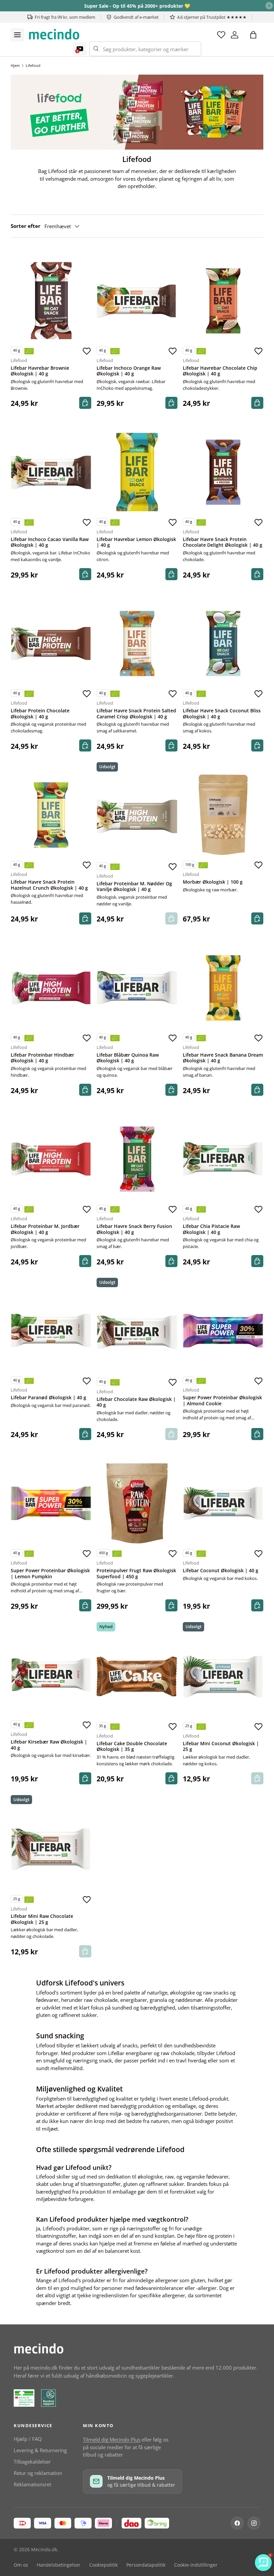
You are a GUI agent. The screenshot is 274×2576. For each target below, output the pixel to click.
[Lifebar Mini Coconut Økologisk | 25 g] (223, 1676)
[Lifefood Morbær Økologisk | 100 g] (223, 815)
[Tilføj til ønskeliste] (87, 351)
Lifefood (33, 65)
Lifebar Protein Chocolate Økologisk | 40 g (40, 714)
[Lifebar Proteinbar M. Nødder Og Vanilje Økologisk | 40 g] (137, 817)
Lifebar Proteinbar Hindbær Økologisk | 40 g (42, 1058)
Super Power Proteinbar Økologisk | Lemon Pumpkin (50, 1574)
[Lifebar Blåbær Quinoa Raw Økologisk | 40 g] (137, 988)
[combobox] (145, 49)
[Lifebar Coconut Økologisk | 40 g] (223, 1503)
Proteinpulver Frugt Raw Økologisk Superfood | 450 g (136, 1574)
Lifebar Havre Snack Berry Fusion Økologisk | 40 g (134, 1229)
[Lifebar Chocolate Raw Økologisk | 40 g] (137, 1332)
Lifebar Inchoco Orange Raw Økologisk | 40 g (129, 371)
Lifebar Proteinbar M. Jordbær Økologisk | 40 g (45, 1229)
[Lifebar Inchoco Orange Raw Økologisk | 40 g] (137, 301)
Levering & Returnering (40, 2450)
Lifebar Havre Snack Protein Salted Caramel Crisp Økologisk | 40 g (136, 714)
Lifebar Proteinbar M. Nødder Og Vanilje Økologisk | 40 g (134, 887)
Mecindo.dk (44, 2550)
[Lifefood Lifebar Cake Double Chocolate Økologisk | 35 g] (137, 1676)
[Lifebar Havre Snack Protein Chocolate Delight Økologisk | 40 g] (223, 472)
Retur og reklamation (38, 2473)
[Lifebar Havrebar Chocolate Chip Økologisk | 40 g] (223, 301)
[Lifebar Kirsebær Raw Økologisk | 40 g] (51, 1675)
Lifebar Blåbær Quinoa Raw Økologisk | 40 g (128, 1058)
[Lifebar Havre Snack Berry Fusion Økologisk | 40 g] (137, 1159)
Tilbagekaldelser (32, 2462)
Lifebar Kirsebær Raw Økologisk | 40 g (49, 1745)
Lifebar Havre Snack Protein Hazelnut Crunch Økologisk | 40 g (49, 885)
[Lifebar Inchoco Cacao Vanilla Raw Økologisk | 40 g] (51, 472)
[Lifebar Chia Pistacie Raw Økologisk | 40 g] (223, 1159)
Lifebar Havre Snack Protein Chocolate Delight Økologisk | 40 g (223, 542)
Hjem (15, 65)
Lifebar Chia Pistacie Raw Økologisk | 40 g (211, 1229)
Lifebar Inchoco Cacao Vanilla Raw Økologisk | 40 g (50, 542)
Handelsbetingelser (59, 2565)
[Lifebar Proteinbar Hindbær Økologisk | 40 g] (51, 988)
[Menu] (17, 35)
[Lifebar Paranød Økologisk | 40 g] (51, 1330)
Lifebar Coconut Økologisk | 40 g (221, 1571)
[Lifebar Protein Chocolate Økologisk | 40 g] (51, 644)
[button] (253, 35)
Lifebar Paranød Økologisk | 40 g (48, 1398)
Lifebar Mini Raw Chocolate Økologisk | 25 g (42, 1919)
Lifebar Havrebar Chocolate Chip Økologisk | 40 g (220, 371)
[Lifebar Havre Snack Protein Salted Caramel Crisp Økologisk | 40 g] (137, 644)
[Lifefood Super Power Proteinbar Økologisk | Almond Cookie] (223, 1330)
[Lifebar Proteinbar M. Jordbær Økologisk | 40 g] (51, 1159)
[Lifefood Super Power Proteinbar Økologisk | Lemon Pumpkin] (51, 1503)
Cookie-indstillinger (196, 2565)
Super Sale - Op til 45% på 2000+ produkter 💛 (137, 6)
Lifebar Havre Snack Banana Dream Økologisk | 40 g (223, 1058)
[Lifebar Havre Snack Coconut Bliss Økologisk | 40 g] (223, 644)
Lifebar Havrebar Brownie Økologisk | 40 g (40, 371)
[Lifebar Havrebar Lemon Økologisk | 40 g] (137, 472)
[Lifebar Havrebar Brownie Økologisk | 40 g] (51, 301)
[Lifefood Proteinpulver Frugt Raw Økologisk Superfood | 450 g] (137, 1503)
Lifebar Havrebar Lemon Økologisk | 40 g (136, 542)
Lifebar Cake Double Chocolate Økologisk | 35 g (132, 1747)
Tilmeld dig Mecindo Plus (112, 2439)
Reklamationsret (32, 2484)
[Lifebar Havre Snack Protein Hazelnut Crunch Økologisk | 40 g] (51, 815)
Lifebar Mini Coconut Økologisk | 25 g (221, 1747)
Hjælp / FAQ (28, 2439)
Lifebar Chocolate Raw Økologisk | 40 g (136, 1402)
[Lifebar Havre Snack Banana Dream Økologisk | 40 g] (223, 988)
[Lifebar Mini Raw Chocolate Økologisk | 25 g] (51, 1849)
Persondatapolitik (146, 2565)
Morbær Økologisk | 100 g (213, 882)
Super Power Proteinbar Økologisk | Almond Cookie (222, 1401)
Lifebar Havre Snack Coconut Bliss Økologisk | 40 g (222, 714)
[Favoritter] (221, 35)
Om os (21, 2565)
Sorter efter (26, 226)
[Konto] (235, 35)
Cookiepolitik (103, 2565)
